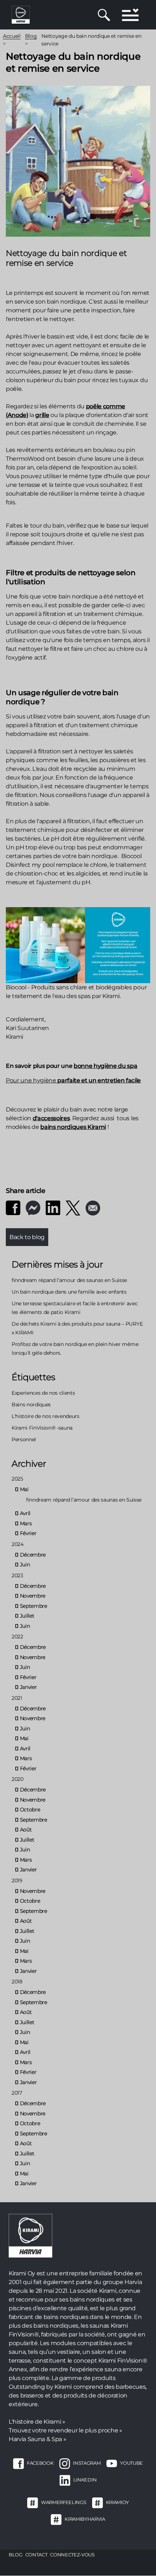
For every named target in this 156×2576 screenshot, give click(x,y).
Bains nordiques (31, 1405)
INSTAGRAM (87, 2463)
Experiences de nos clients (43, 1393)
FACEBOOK (40, 2463)
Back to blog (27, 1237)
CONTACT (36, 2555)
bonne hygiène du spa (105, 1066)
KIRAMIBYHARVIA (85, 2519)
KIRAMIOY (117, 2502)
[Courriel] (93, 1208)
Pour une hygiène (32, 1080)
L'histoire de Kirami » (37, 2422)
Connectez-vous (72, 2555)
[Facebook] (13, 1207)
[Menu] (130, 15)
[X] (73, 1208)
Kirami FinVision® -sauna (42, 1428)
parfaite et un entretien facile (99, 1080)
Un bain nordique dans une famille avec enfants (69, 1292)
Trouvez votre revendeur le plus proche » (65, 2430)
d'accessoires (51, 1118)
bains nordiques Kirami (73, 1127)
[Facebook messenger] (33, 1207)
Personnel (24, 1439)
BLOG (16, 2555)
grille (42, 415)
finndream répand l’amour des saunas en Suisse (69, 1280)
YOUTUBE (132, 2463)
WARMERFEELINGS (63, 2502)
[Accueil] (21, 14)
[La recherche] (104, 15)
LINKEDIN (85, 2480)
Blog (31, 36)
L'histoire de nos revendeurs (46, 1416)
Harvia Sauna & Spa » (37, 2439)
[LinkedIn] (53, 1207)
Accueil (12, 36)
